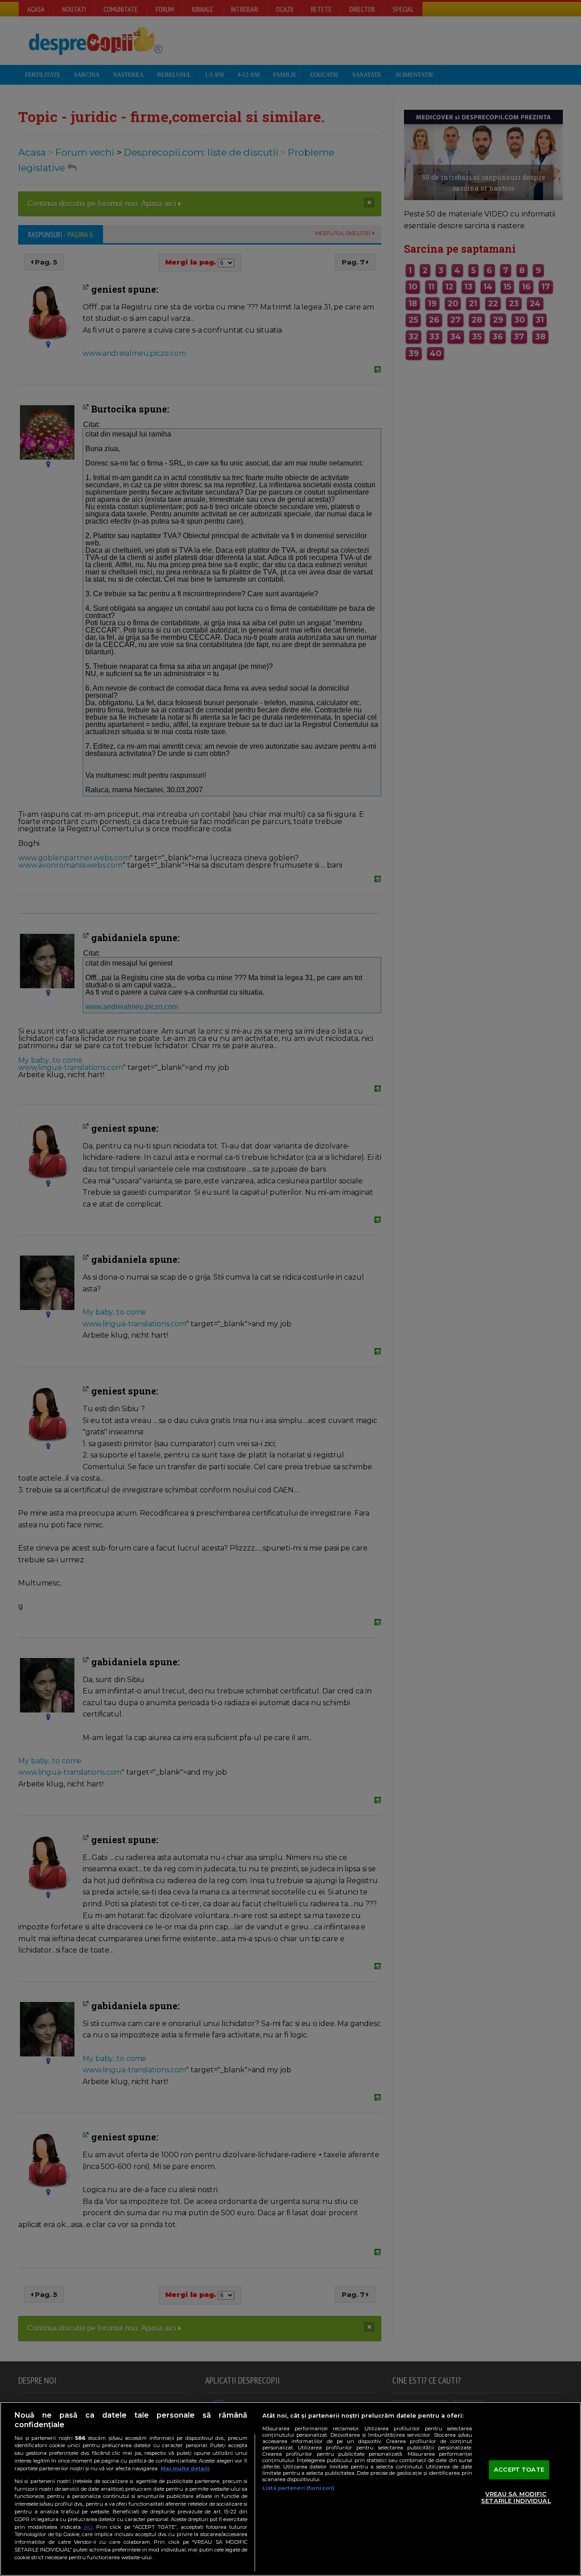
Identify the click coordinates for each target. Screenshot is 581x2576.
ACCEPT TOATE (519, 2469)
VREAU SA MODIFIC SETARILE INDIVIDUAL (516, 2497)
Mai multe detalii (185, 2468)
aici (88, 2527)
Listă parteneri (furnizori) (298, 2488)
